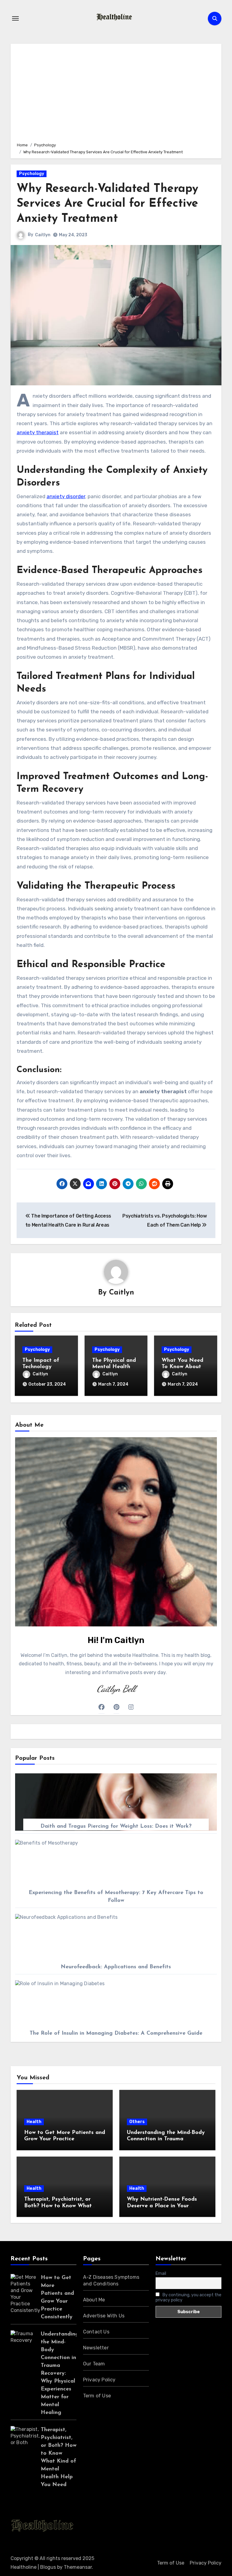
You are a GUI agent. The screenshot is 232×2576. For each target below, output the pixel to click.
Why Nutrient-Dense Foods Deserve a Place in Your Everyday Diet (162, 2206)
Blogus (48, 2567)
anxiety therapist (38, 432)
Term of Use (97, 2396)
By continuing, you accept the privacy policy (188, 2297)
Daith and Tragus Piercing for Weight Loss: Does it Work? (116, 1826)
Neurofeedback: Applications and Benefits (116, 1967)
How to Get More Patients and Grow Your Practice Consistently (65, 2139)
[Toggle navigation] (15, 18)
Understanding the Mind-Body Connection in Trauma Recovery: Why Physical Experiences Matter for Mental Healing (60, 2374)
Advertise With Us (104, 2316)
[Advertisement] (117, 92)
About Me (94, 2300)
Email (161, 2274)
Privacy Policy (99, 2380)
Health (34, 2122)
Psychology (32, 174)
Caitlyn (43, 235)
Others (137, 2122)
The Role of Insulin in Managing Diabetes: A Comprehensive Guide (116, 2033)
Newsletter (96, 2348)
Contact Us (96, 2332)
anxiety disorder (66, 496)
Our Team (94, 2364)
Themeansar (78, 2567)
